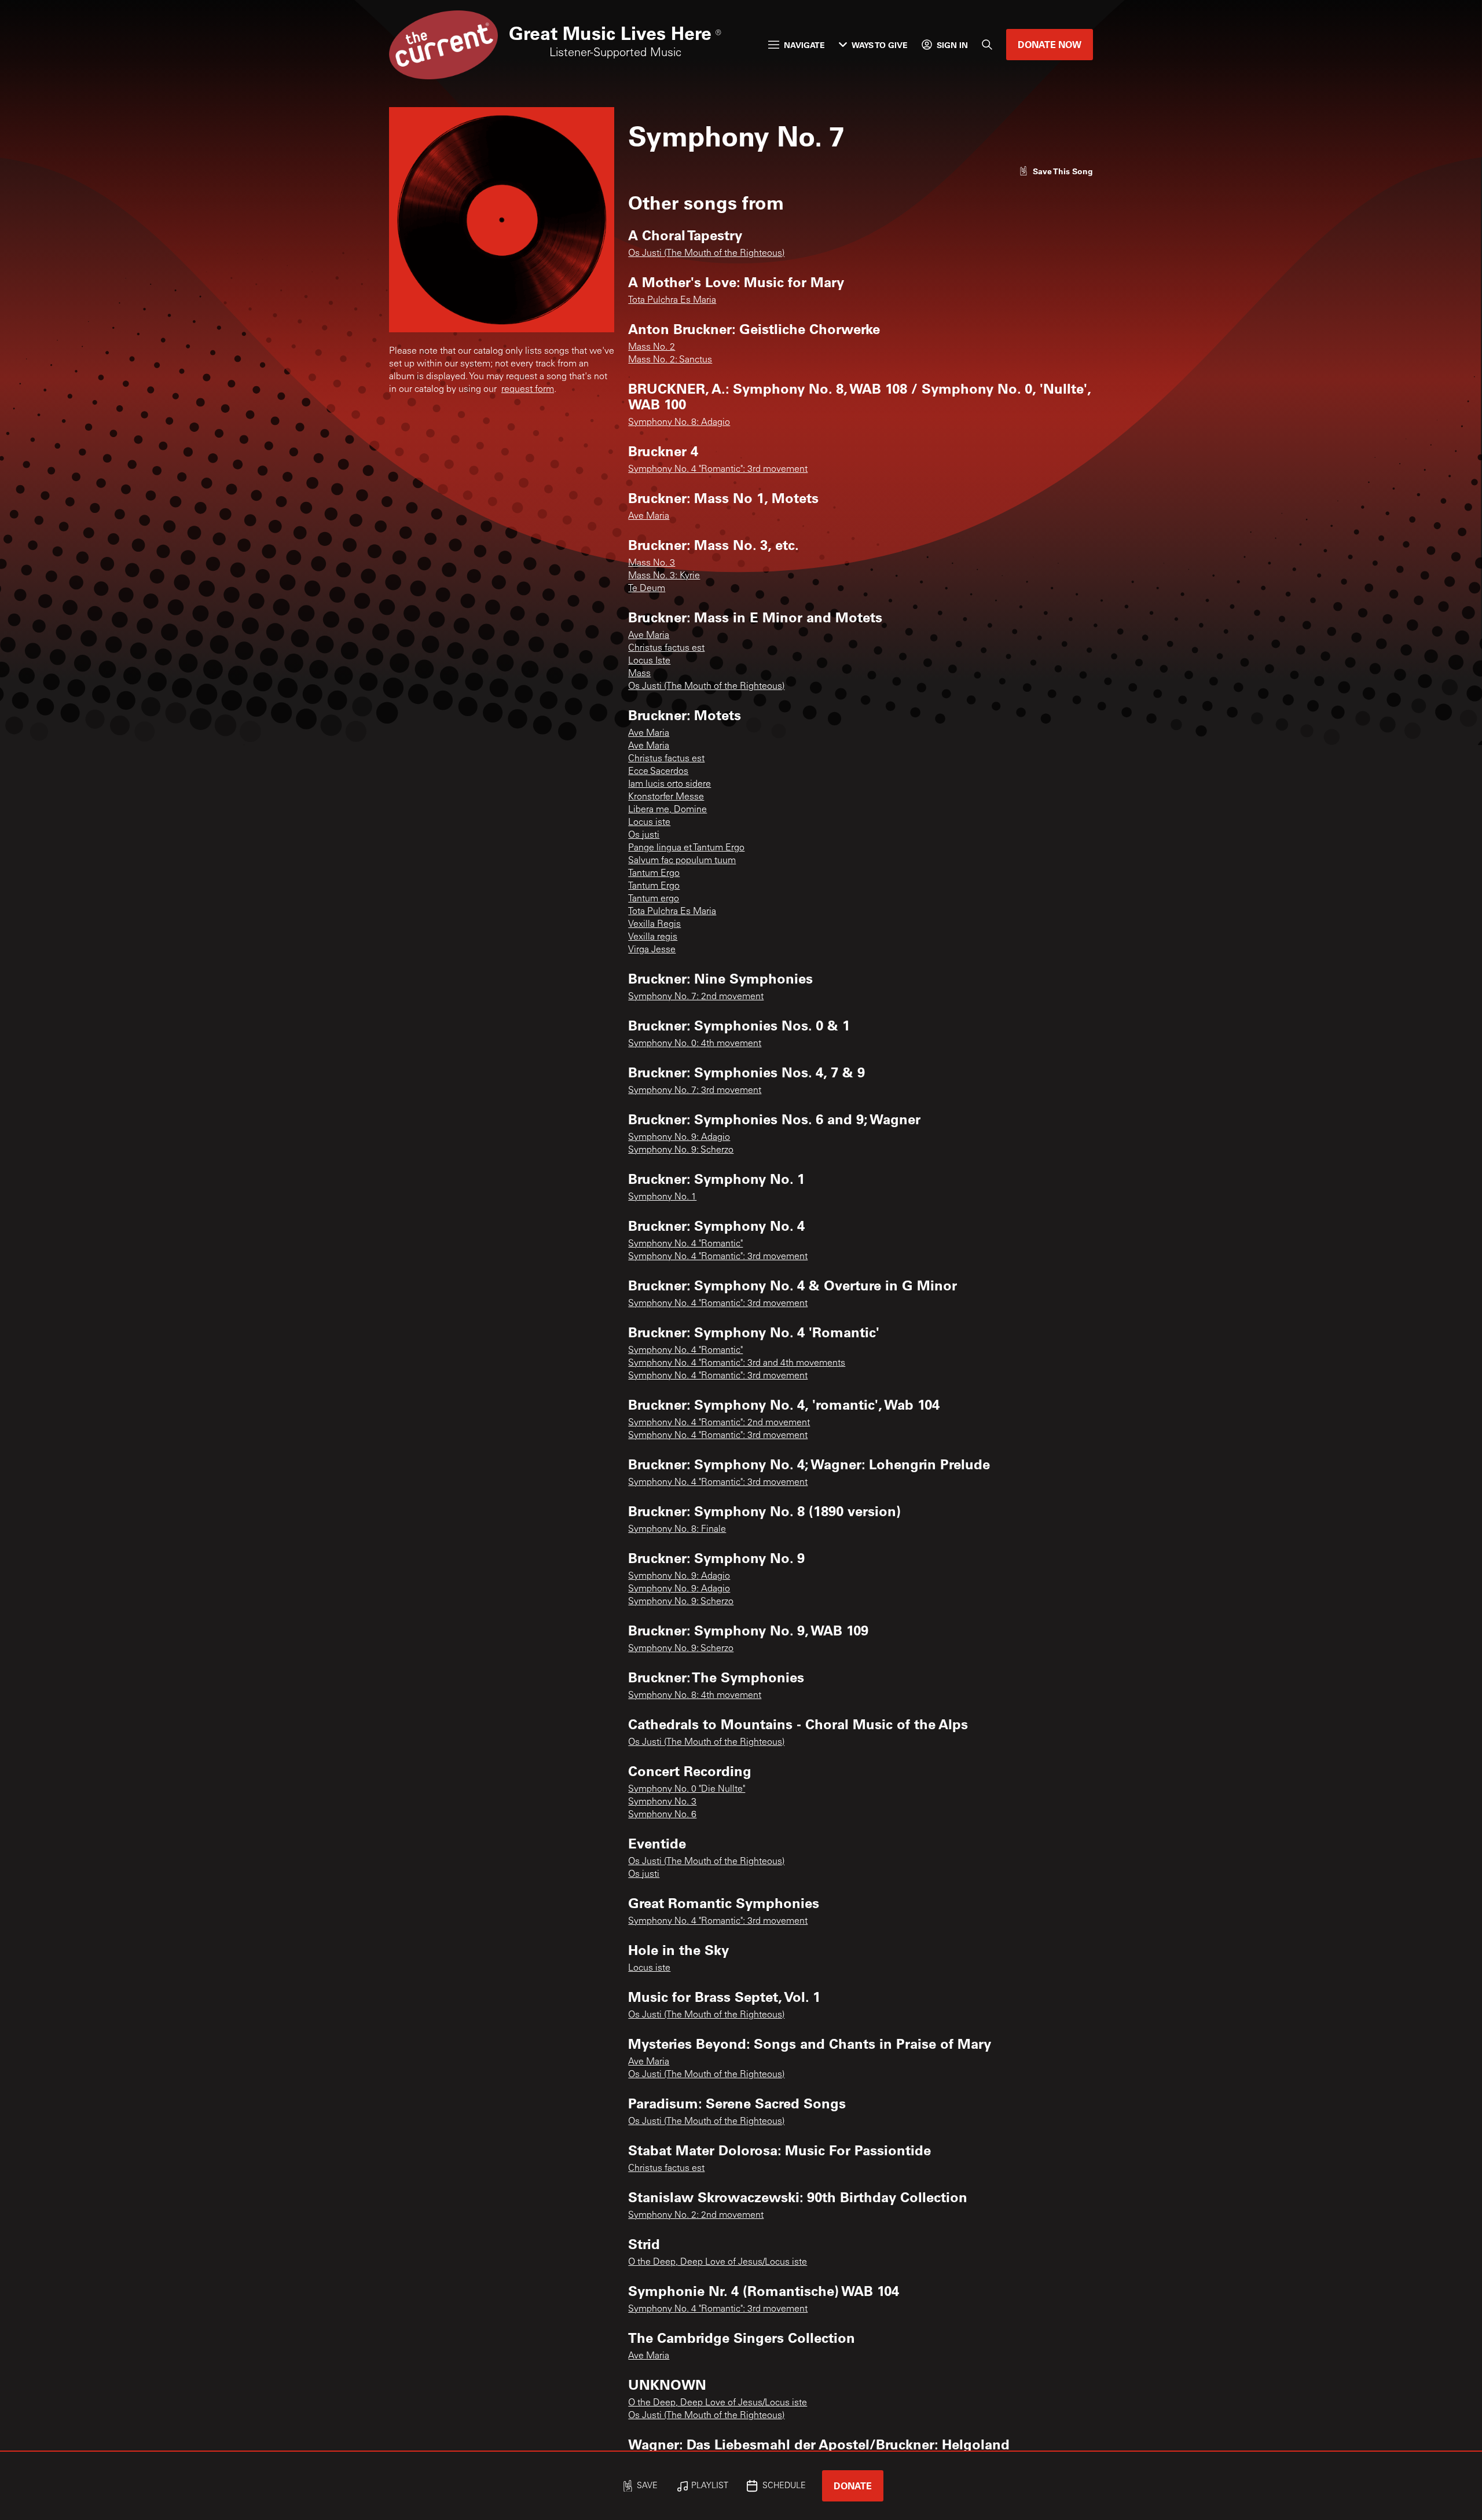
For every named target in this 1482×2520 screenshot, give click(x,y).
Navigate (804, 45)
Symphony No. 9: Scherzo (681, 1150)
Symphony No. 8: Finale (677, 1529)
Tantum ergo (654, 899)
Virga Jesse (652, 950)
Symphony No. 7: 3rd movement (695, 1091)
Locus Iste (649, 661)
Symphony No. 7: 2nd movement (696, 997)
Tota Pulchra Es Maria (672, 300)
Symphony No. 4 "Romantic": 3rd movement (718, 469)
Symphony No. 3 (662, 1802)
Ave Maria (649, 516)
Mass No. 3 (652, 563)
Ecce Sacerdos (658, 772)
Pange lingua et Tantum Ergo (686, 848)
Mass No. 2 (652, 347)
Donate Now (1050, 44)
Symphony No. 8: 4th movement (695, 1696)
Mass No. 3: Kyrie (664, 576)
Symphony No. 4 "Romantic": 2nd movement (719, 1423)
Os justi (644, 835)
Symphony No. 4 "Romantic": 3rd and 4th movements (737, 1363)
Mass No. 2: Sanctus (670, 360)
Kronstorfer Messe (666, 797)
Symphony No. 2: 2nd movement (696, 2215)
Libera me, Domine (667, 810)
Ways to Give (880, 45)
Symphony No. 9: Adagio (679, 1138)
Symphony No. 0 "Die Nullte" (687, 1789)
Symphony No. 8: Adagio (679, 423)
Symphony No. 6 (662, 1815)
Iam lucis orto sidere (670, 784)
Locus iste (649, 823)
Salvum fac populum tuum (682, 861)
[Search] (987, 45)
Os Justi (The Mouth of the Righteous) (706, 254)
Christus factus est (666, 648)
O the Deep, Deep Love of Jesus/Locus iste (718, 2262)
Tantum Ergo (654, 874)
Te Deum (647, 589)
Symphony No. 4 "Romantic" (685, 1244)
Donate (853, 2486)
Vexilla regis (653, 937)
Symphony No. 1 (662, 1197)
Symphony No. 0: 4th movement (695, 1044)
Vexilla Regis (654, 925)
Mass (639, 674)
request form (528, 390)
